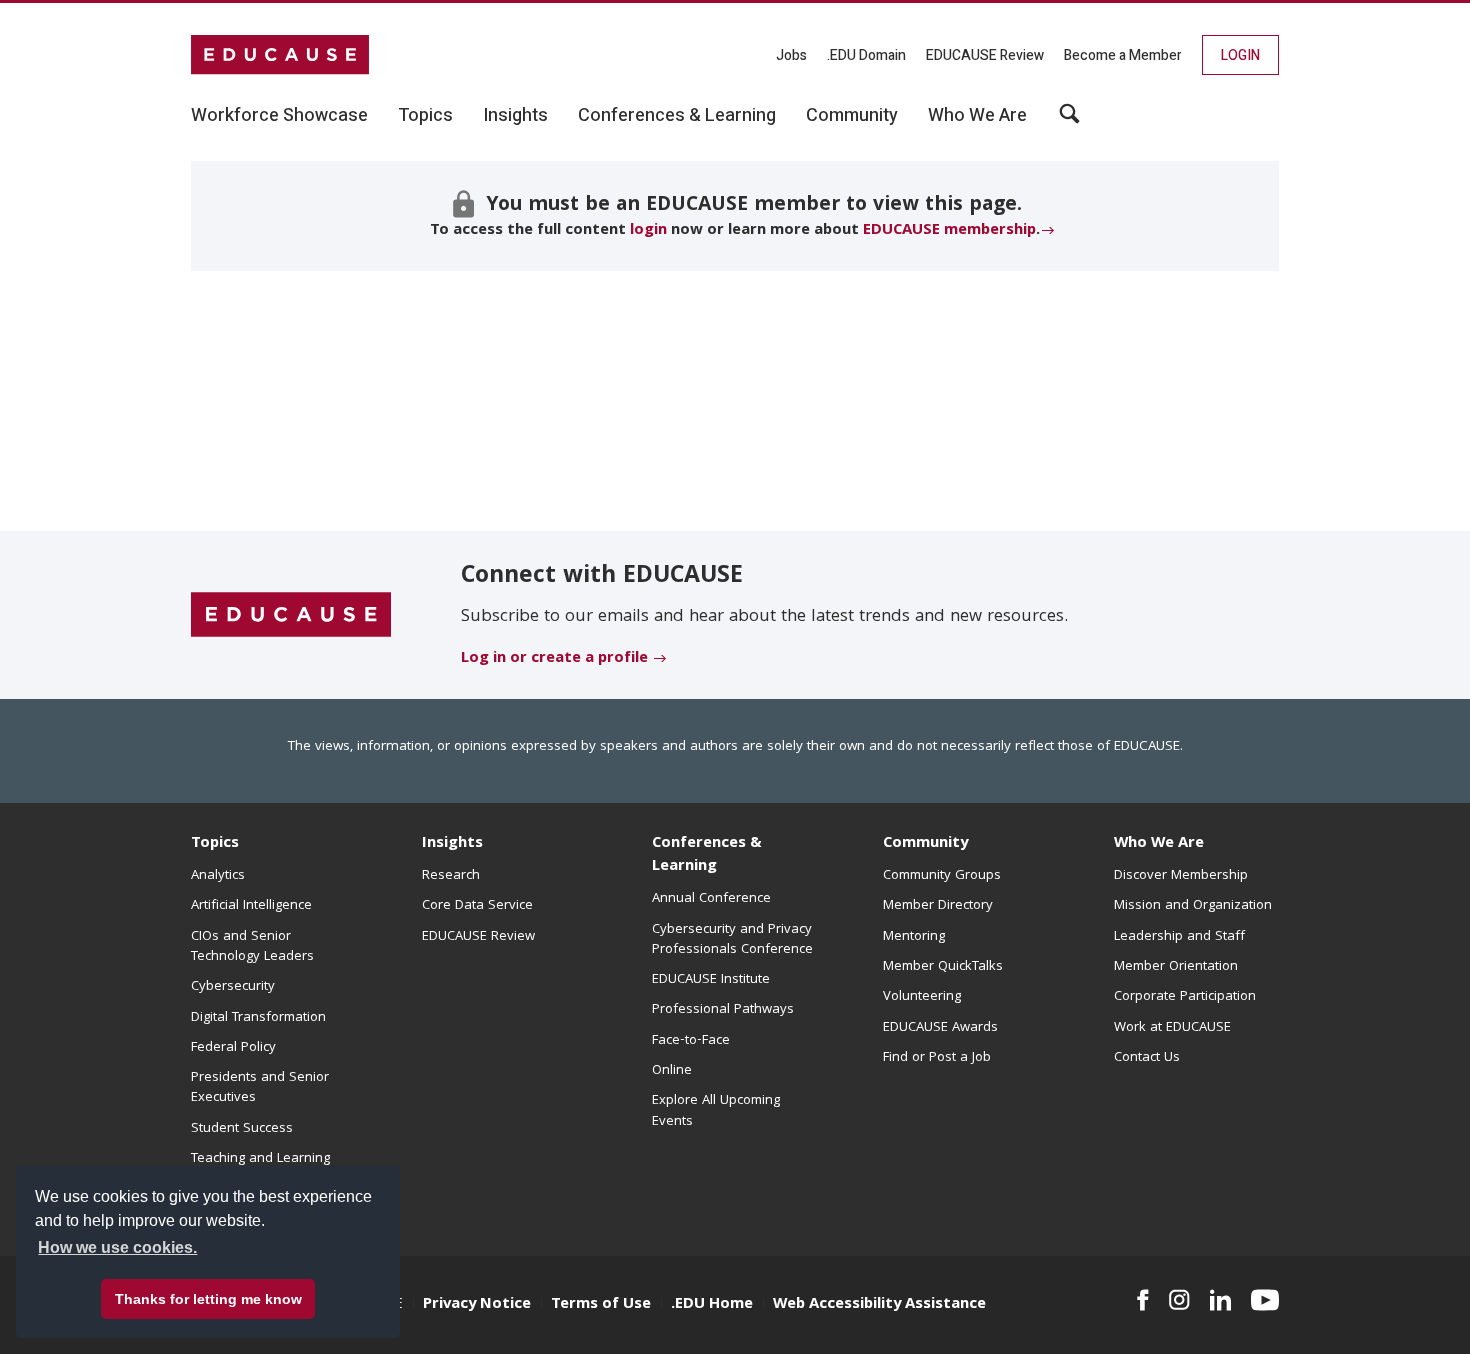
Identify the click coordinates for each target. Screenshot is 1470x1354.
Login (1240, 55)
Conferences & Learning (707, 855)
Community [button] (852, 116)
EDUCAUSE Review (985, 55)
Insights (452, 844)
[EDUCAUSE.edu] (280, 55)
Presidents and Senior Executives (260, 1088)
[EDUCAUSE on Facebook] (1142, 1300)
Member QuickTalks (943, 967)
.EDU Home (712, 1305)
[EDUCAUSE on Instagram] (1179, 1300)
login (648, 231)
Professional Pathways (723, 1010)
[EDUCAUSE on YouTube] (1265, 1300)
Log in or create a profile (554, 659)
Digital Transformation (258, 1018)
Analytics (218, 876)
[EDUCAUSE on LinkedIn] (1221, 1300)
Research (451, 876)
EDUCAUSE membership (949, 231)
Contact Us (1147, 1058)
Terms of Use (601, 1305)
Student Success (242, 1129)
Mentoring (914, 937)
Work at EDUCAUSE (1172, 1028)
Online (672, 1071)
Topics (215, 844)
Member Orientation (1176, 967)
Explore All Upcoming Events (716, 1111)
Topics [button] (425, 116)
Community (925, 844)
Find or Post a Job (937, 1058)
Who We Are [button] (977, 116)
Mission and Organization (1193, 906)
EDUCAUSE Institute (711, 980)
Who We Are (1159, 844)
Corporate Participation (1185, 997)
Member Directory (938, 906)
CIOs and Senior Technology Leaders (252, 947)
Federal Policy (233, 1048)
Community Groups (942, 876)
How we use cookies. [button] (117, 1247)
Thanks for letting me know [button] (208, 1299)
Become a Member (1123, 55)
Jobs (791, 55)
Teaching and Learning (260, 1159)
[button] (1069, 121)
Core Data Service (477, 906)
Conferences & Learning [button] (677, 116)
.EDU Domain (866, 55)
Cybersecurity (233, 987)
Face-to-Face (691, 1041)
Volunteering (922, 997)
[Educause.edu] (291, 616)
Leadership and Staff (1179, 937)
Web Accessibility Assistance (879, 1305)
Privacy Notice (477, 1305)
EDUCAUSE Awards (940, 1028)
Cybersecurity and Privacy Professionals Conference (732, 940)
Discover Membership (1181, 876)
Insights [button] (515, 116)
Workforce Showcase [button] (279, 116)
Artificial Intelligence (251, 906)
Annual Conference (711, 899)
